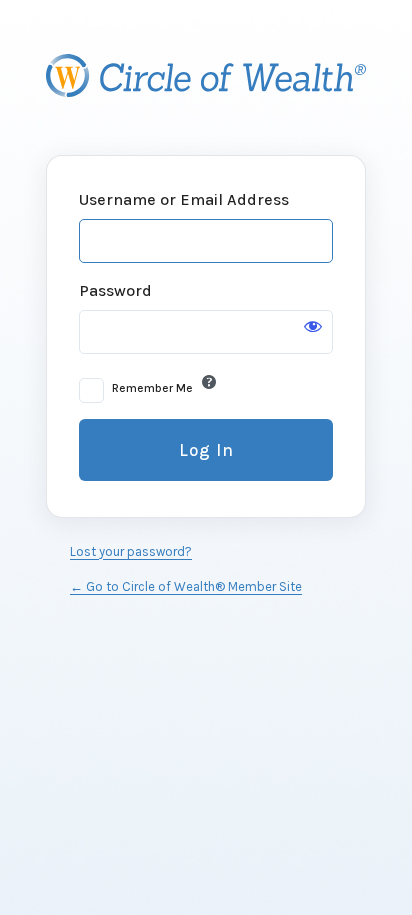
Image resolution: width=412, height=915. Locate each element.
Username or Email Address (184, 199)
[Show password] (313, 326)
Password (115, 290)
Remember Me (152, 388)
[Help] (209, 382)
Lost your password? (131, 551)
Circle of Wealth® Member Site (206, 76)
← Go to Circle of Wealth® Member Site (186, 586)
